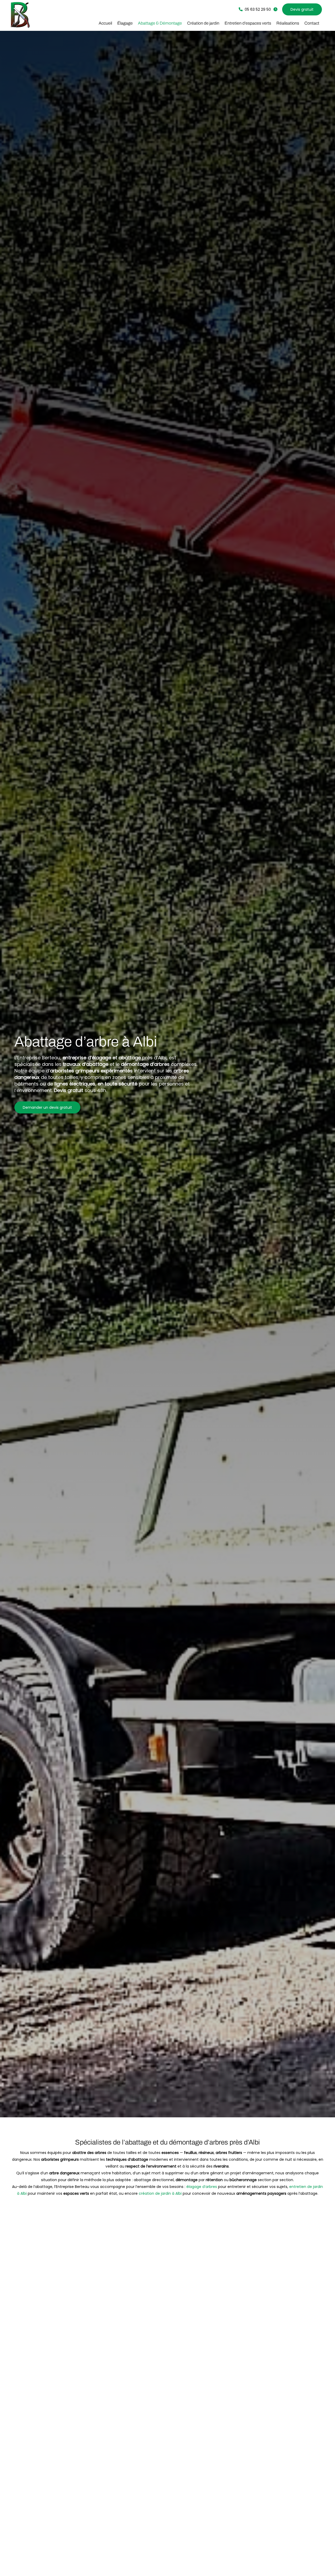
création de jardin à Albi (160, 2193)
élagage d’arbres (202, 2187)
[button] (255, 9)
